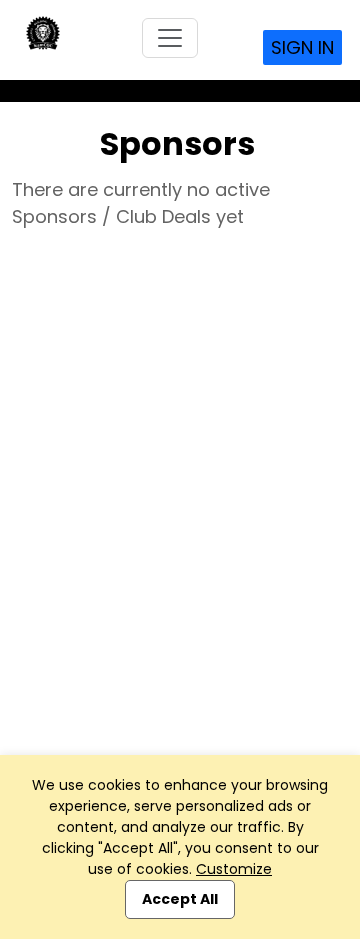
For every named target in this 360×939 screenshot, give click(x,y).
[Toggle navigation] (170, 38)
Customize (234, 869)
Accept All (180, 899)
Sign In (302, 47)
